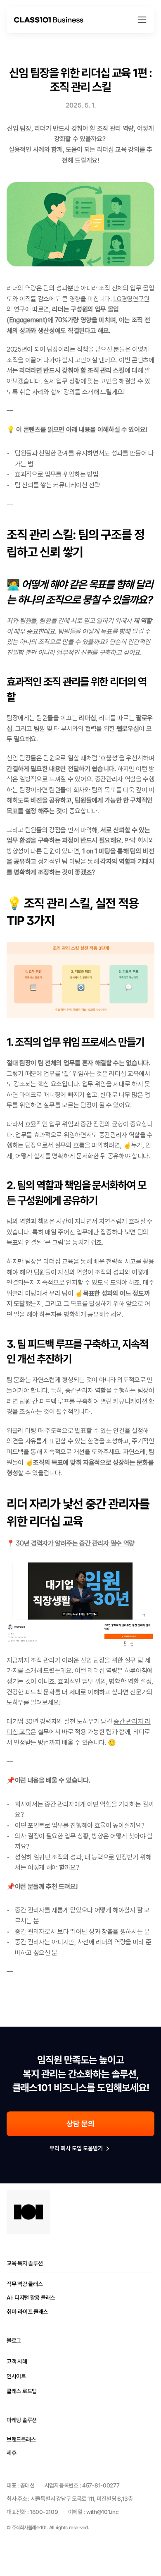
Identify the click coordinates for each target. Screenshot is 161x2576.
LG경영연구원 (131, 299)
